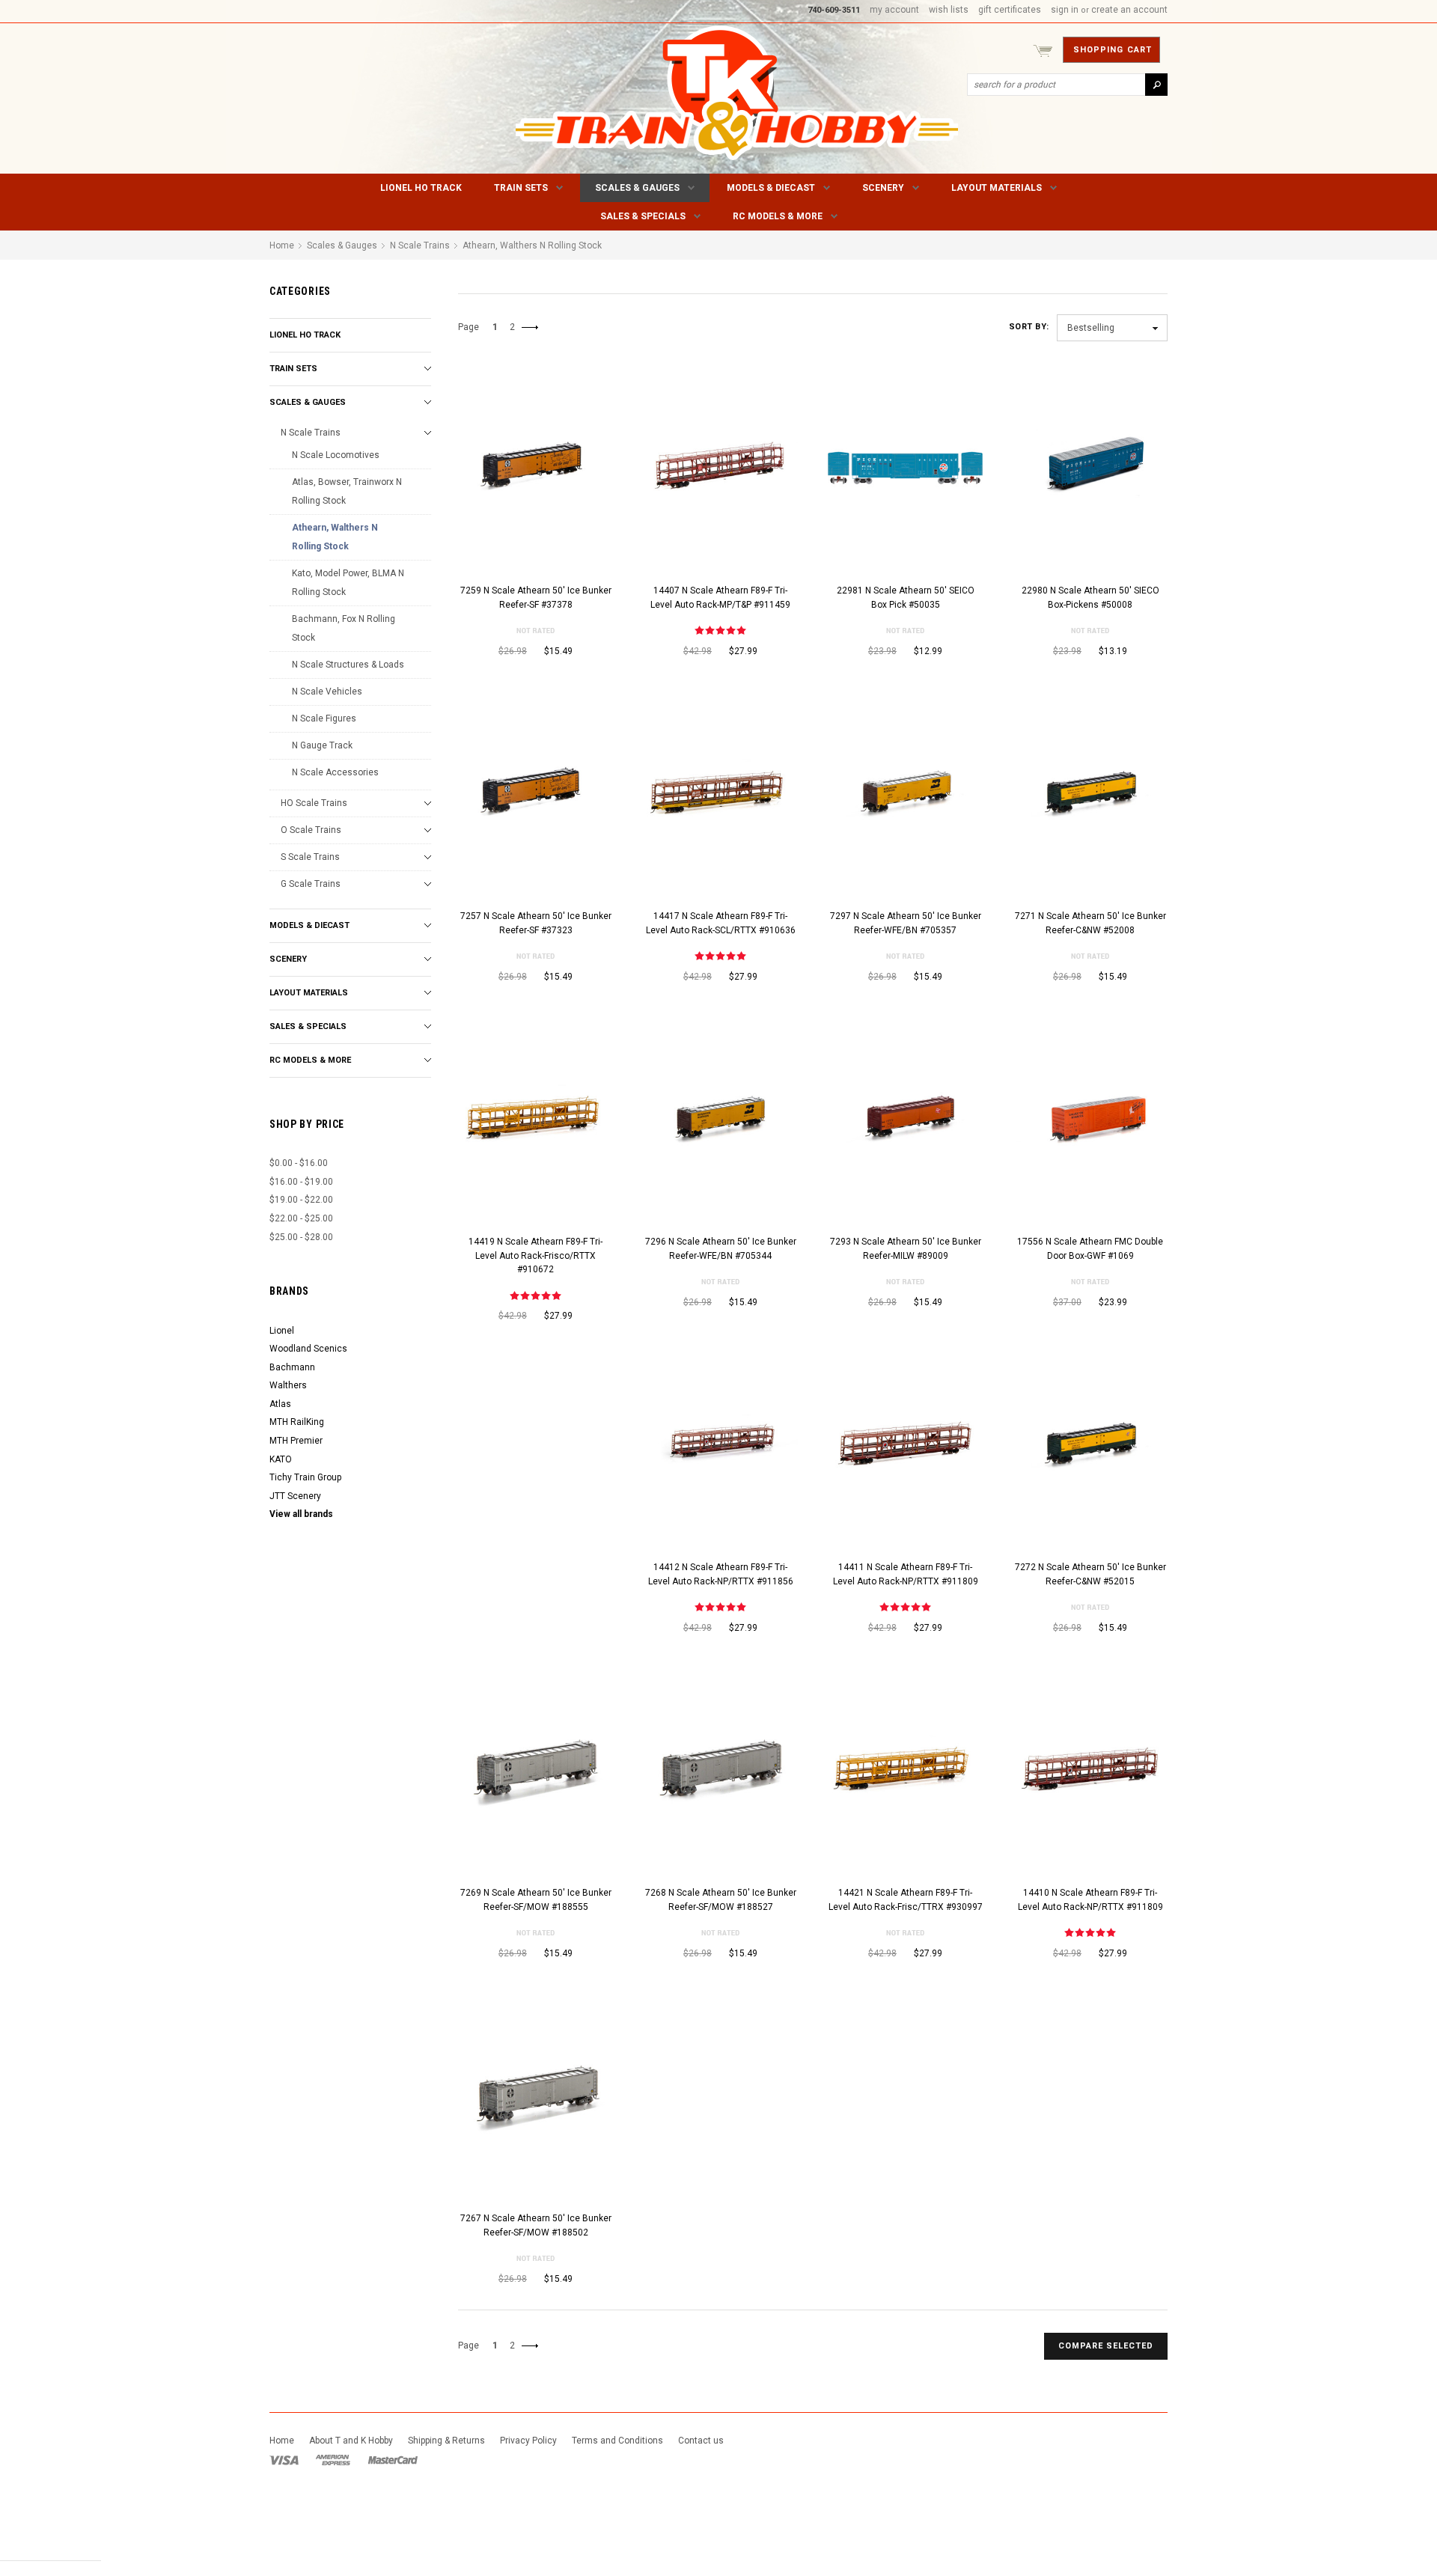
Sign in (1065, 10)
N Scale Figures (324, 718)
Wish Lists (949, 10)
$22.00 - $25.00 (301, 1218)
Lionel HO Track (421, 188)
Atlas (280, 1404)
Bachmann (292, 1367)
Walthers (288, 1385)
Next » (533, 333)
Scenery (883, 188)
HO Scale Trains (314, 803)
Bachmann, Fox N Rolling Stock (344, 628)
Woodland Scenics (308, 1349)
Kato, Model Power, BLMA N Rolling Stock (348, 583)
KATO (281, 1459)
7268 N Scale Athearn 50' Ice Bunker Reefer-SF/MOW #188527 (721, 1900)
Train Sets (521, 188)
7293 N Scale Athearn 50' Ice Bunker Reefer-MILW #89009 (906, 1249)
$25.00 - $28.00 (301, 1237)
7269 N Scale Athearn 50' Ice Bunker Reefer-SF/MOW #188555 (536, 1900)
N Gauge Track (322, 745)
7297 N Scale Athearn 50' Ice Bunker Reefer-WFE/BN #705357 (906, 923)
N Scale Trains (311, 433)
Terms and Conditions (617, 2441)
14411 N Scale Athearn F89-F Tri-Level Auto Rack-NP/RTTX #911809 (906, 1574)
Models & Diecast (771, 188)
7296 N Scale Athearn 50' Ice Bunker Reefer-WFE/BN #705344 (721, 1249)
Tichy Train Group (305, 1477)
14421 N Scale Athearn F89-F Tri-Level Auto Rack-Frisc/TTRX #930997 (906, 1900)
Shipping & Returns (446, 2441)
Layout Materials (997, 188)
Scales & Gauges (637, 188)
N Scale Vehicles (327, 692)
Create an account (1129, 10)
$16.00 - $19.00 (301, 1182)
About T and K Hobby (351, 2441)
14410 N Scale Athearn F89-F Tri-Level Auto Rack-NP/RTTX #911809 (1090, 1900)
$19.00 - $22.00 (301, 1200)
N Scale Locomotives (336, 455)
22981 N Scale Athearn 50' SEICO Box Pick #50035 (906, 598)
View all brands (301, 1514)
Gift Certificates (1010, 10)
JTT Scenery (295, 1496)
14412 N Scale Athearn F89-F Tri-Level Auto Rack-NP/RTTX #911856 (721, 1574)
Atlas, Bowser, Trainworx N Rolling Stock (347, 491)
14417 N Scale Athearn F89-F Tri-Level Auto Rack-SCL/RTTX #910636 (721, 923)
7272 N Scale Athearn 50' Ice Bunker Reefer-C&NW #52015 (1090, 1574)
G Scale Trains (311, 884)
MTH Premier (296, 1441)
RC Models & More (778, 216)
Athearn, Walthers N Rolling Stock (335, 537)
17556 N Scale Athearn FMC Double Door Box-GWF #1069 (1090, 1249)
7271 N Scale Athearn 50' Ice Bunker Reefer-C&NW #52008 (1090, 923)
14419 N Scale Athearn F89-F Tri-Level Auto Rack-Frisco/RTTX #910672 (536, 1255)
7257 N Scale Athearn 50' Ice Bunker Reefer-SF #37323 (536, 923)
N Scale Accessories (335, 772)
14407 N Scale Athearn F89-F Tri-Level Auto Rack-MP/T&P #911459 (720, 598)
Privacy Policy (528, 2441)
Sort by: (1029, 327)
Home (282, 245)
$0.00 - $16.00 (299, 1163)
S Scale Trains (310, 857)
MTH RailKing (297, 1422)
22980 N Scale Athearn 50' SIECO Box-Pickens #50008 (1090, 598)
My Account (894, 10)
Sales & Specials (643, 216)
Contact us (701, 2441)
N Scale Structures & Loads (348, 665)
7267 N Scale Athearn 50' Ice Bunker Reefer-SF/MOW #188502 (536, 2225)
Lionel (282, 1331)
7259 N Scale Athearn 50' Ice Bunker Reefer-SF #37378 (536, 598)
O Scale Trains (311, 830)
